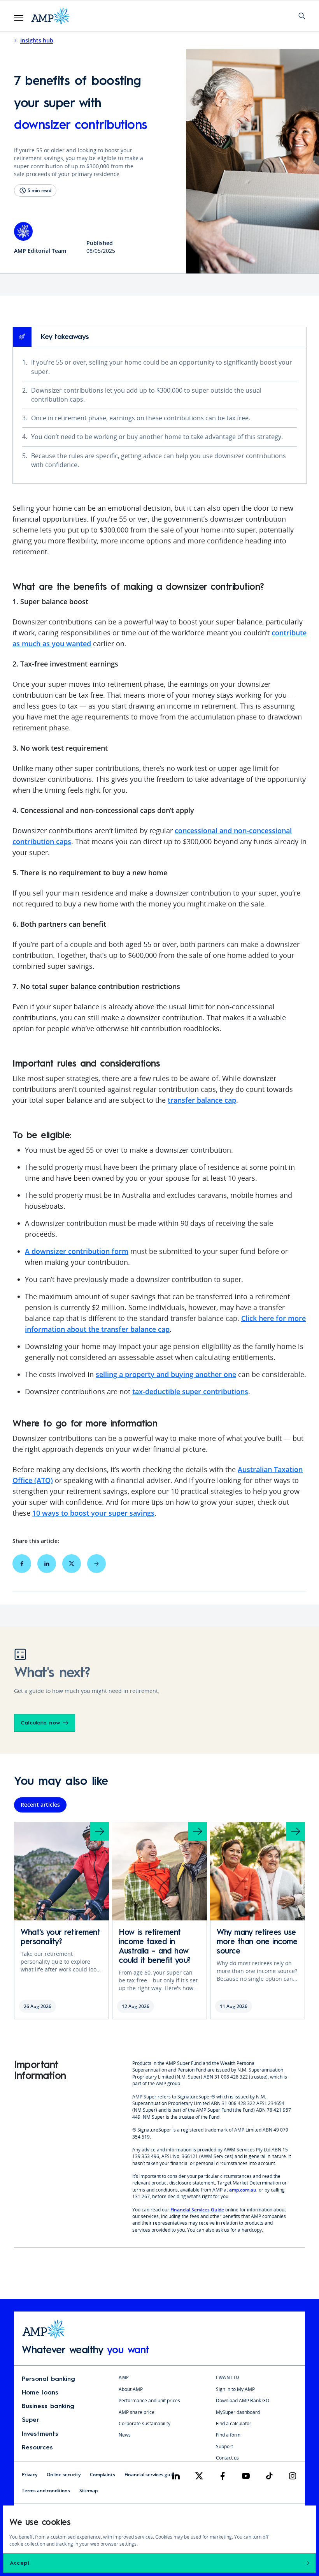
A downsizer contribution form (77, 1251)
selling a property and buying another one (166, 1374)
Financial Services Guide (197, 2210)
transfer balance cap (202, 1100)
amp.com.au (243, 2190)
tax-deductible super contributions (190, 1391)
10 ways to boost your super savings (93, 1513)
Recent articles (40, 1805)
